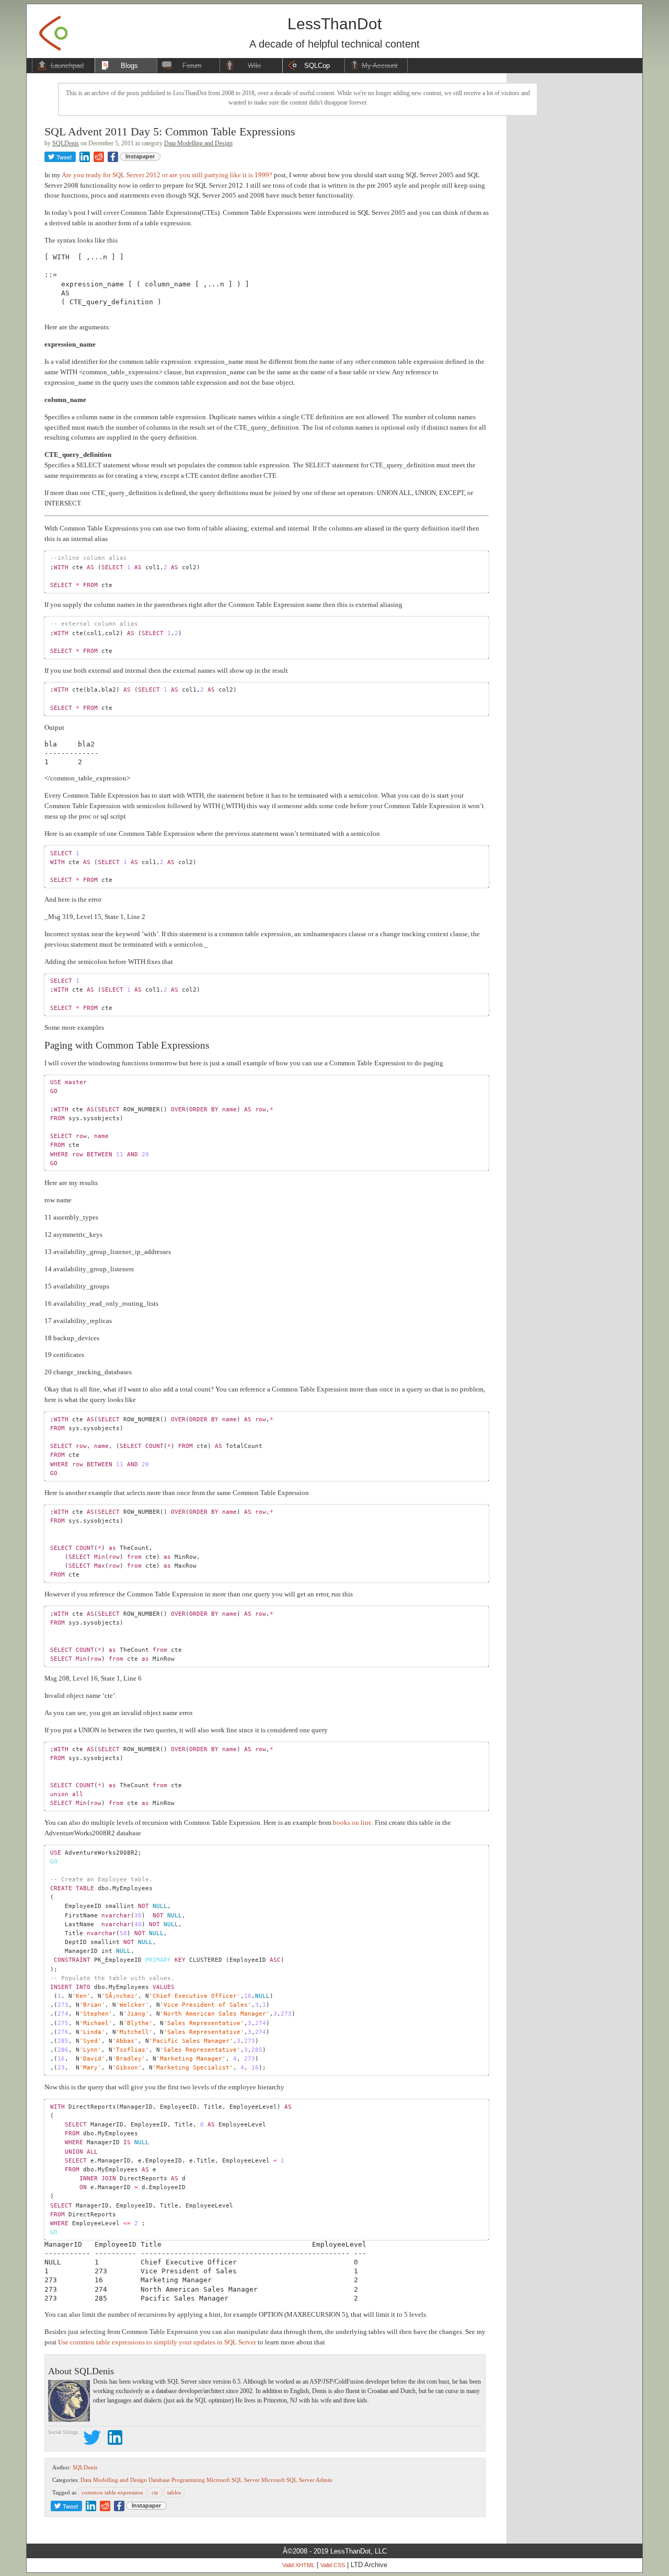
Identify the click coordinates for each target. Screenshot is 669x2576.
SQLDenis (66, 143)
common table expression (112, 2492)
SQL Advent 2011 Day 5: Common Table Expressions (170, 131)
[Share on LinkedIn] (85, 157)
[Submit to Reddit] (99, 157)
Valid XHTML (298, 2565)
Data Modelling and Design (198, 143)
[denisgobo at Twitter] (92, 2439)
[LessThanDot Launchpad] (53, 30)
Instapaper (140, 156)
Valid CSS (333, 2565)
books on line (352, 1822)
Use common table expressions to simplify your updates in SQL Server (157, 2342)
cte (155, 2492)
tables (174, 2492)
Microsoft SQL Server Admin (297, 2480)
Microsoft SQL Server (233, 2480)
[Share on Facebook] (113, 157)
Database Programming (177, 2480)
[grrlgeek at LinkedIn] (115, 2439)
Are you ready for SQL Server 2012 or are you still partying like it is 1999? (167, 175)
